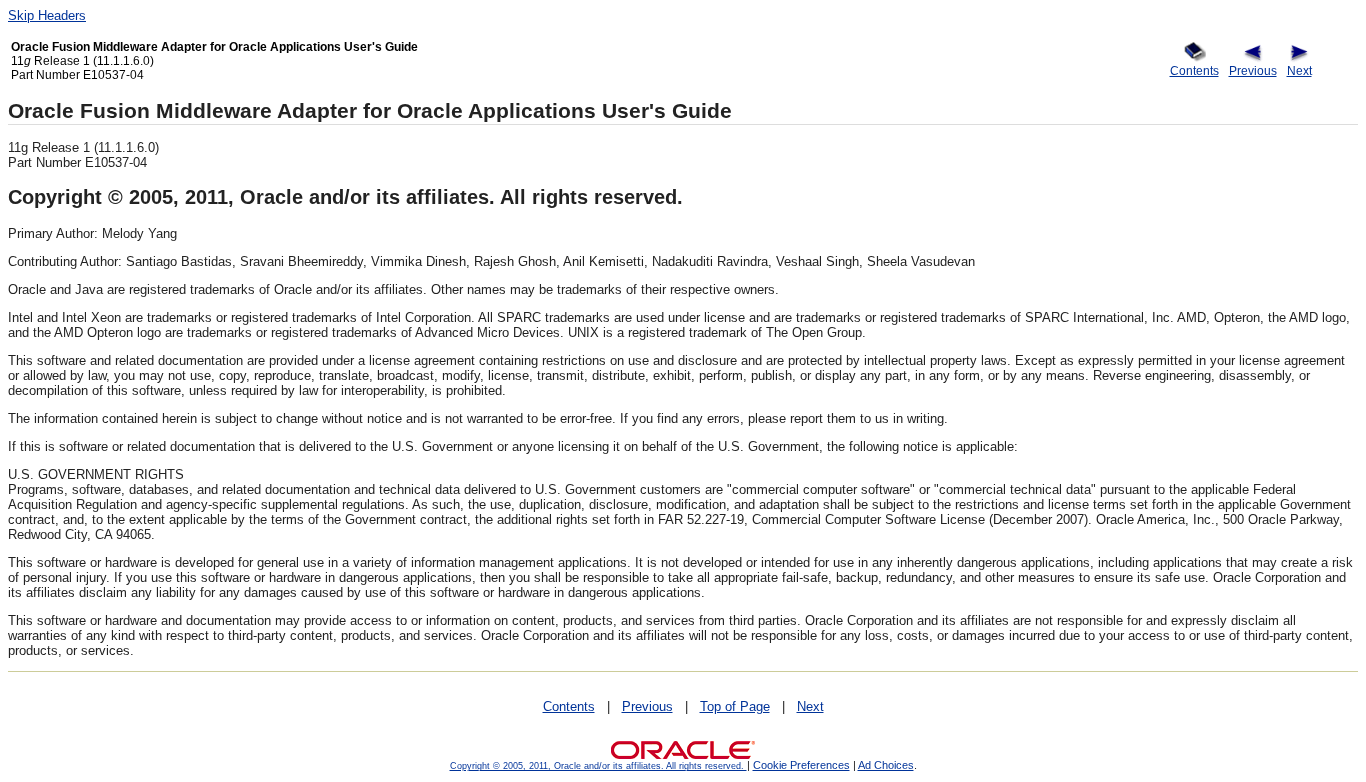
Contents (1194, 70)
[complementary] (801, 765)
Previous (1253, 70)
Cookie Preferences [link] (801, 765)
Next (1299, 70)
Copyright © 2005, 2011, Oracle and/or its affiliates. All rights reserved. (598, 765)
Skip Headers (47, 15)
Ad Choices (886, 765)
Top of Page (735, 706)
